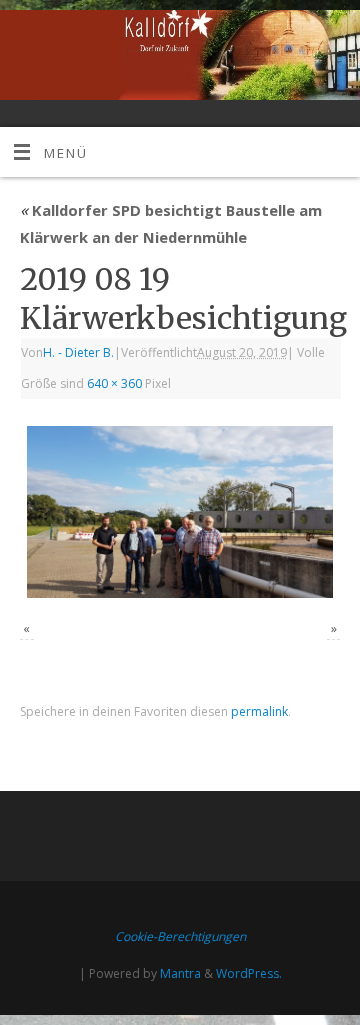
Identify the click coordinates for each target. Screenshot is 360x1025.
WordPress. (249, 973)
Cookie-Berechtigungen (180, 936)
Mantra (180, 973)
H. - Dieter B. (78, 352)
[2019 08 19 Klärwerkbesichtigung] (180, 512)
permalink (259, 711)
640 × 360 (114, 383)
